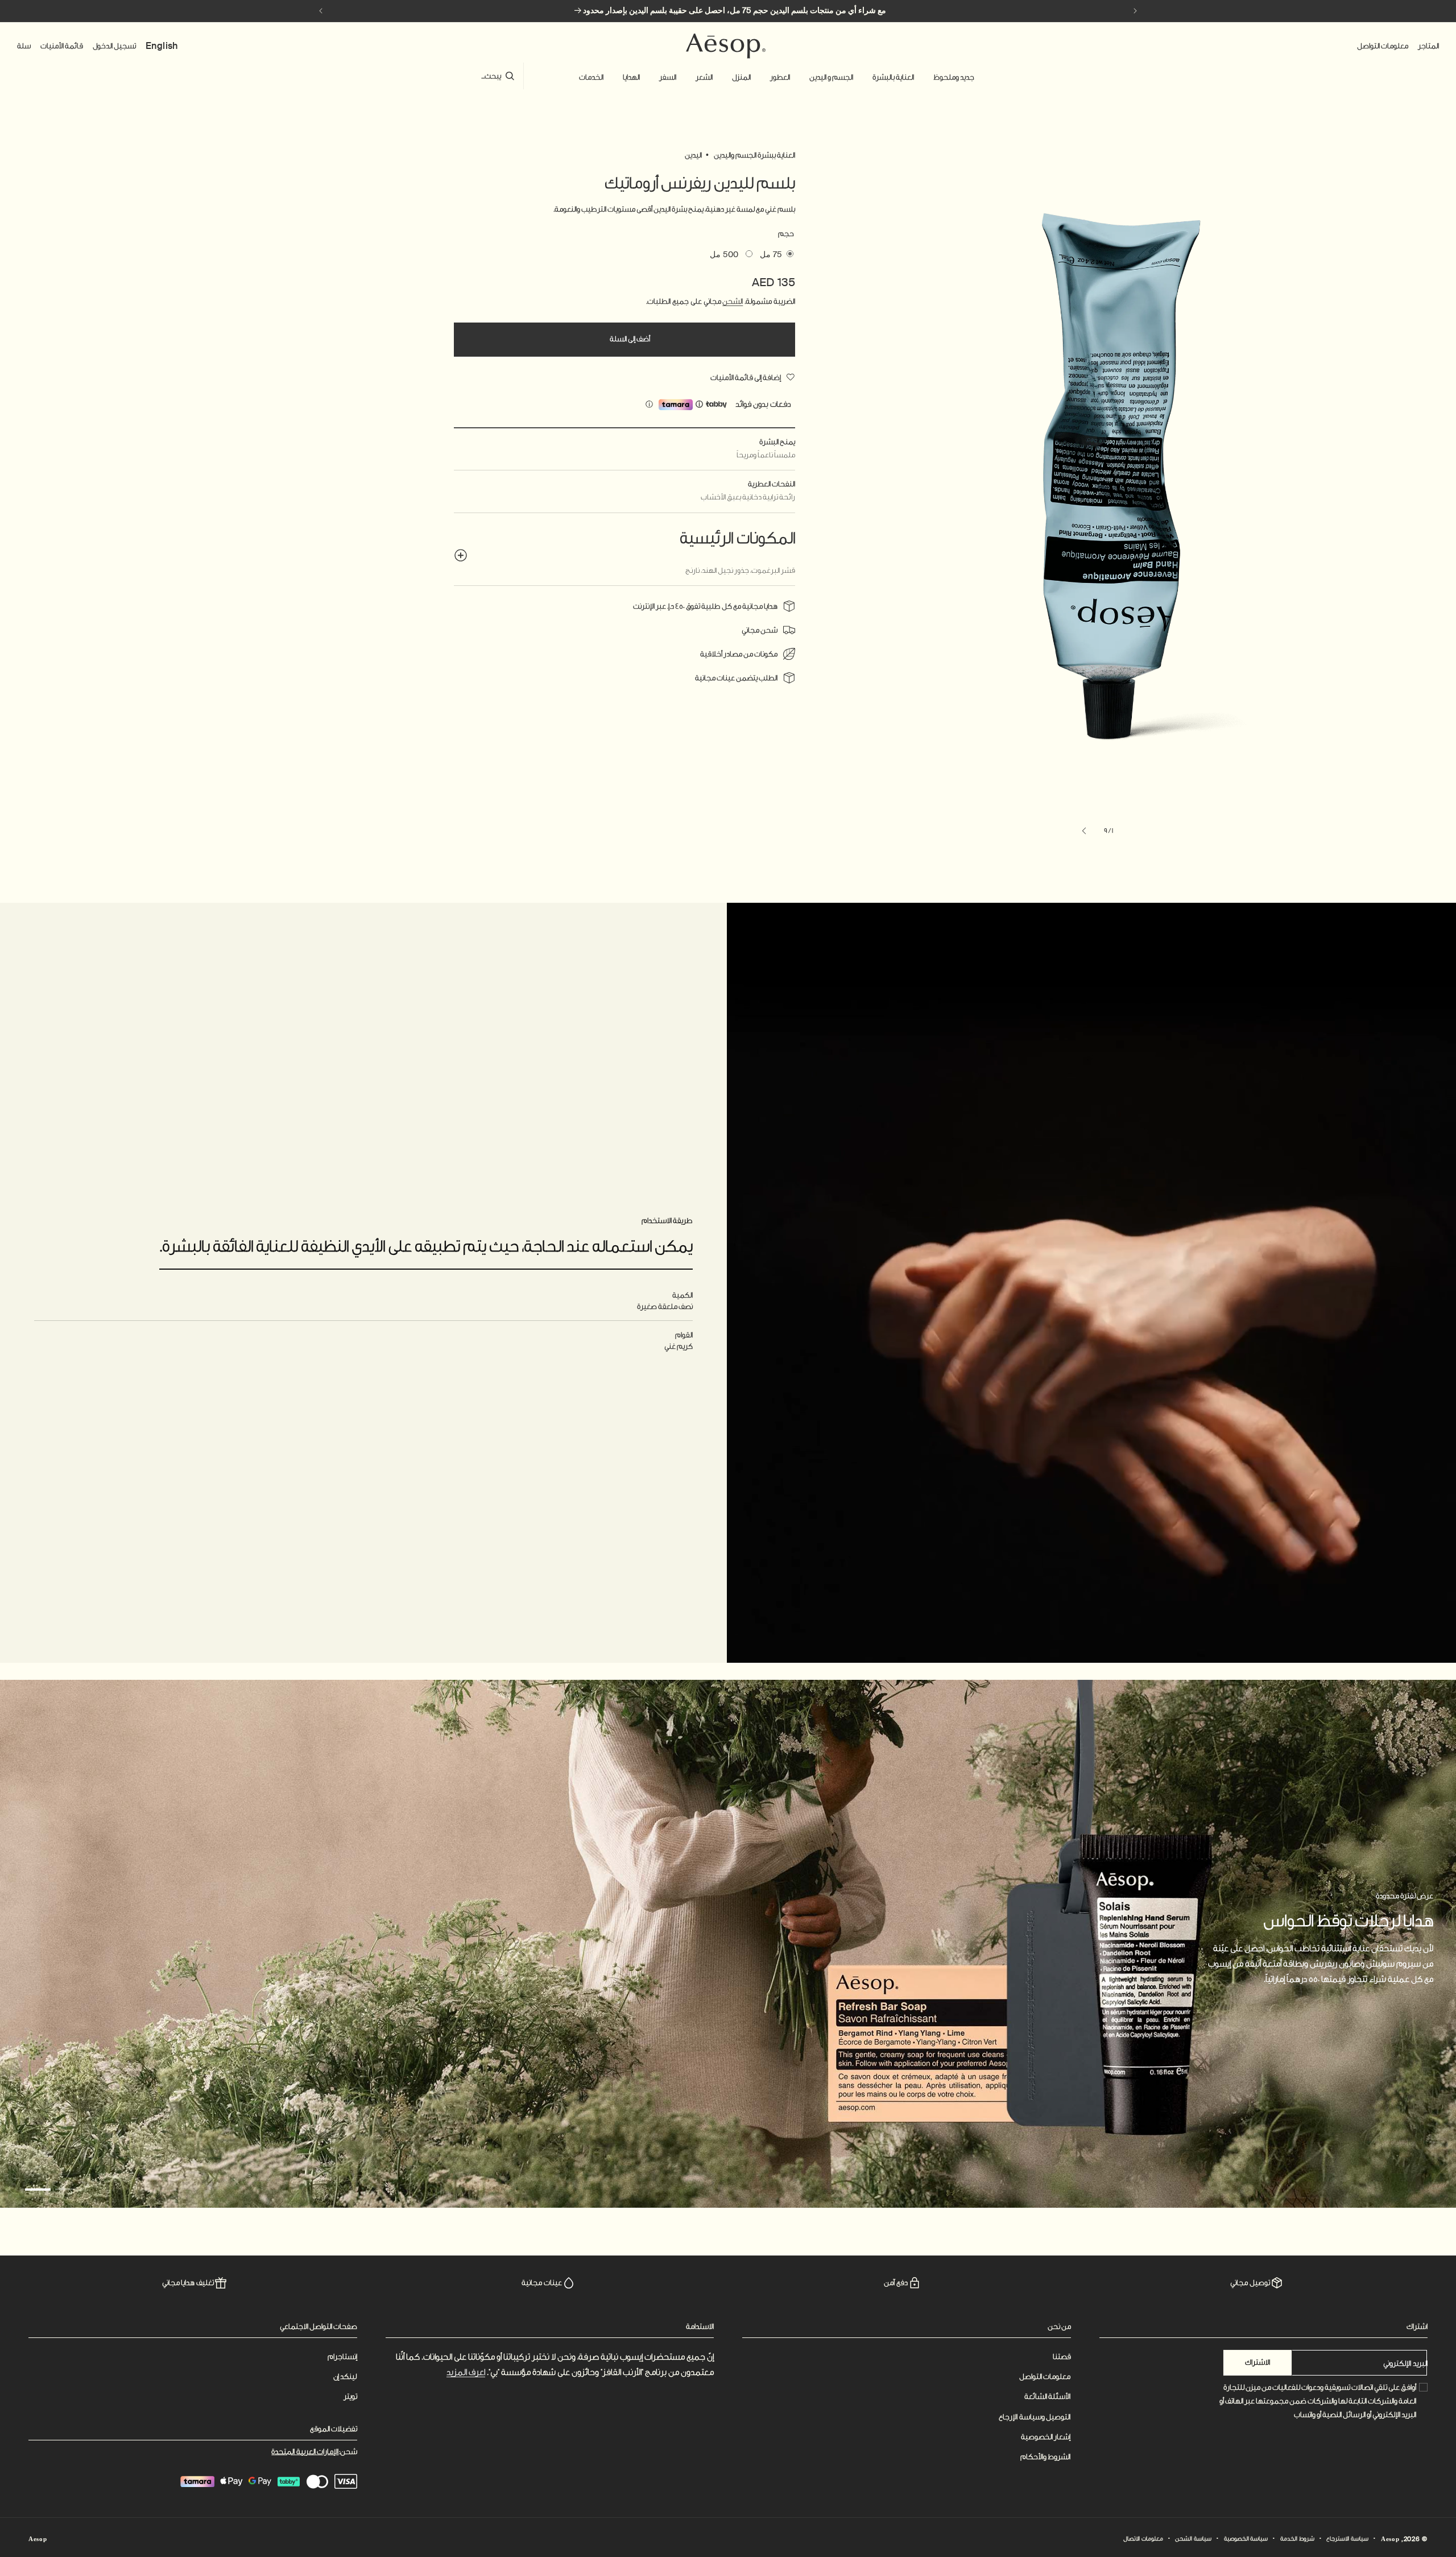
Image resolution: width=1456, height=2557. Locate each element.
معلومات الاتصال (1143, 2539)
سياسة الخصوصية (1246, 2539)
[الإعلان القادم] (321, 11)
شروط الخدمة (1297, 2539)
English (162, 46)
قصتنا (1062, 2356)
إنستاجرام (342, 2356)
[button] (954, 77)
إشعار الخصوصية (1046, 2437)
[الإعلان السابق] (1135, 11)
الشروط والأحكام (1046, 2457)
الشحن (733, 301)
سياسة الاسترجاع (1347, 2539)
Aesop (1390, 2539)
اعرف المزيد (466, 2372)
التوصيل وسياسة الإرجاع (1035, 2417)
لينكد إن (345, 2376)
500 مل (724, 254)
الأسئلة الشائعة (1048, 2396)
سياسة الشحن (1193, 2539)
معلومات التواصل (1045, 2376)
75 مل (771, 254)
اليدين (693, 155)
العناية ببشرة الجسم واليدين (754, 155)
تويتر (350, 2396)
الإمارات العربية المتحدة (305, 2451)
